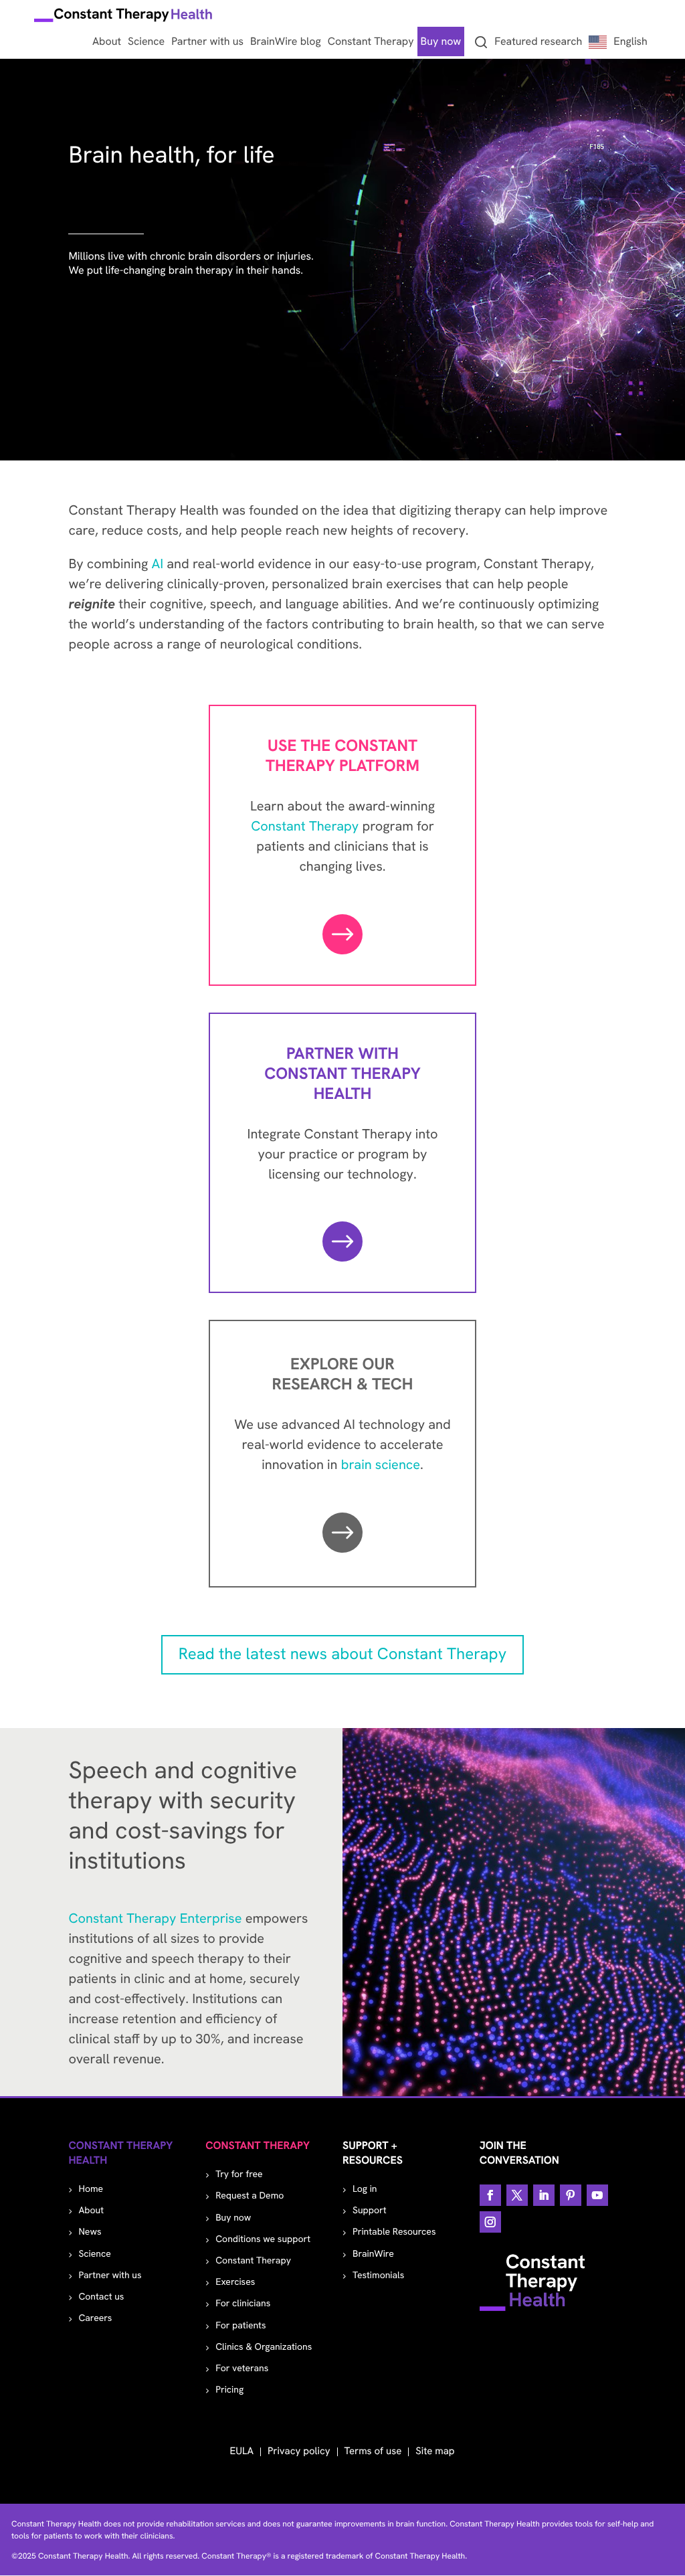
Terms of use (373, 2451)
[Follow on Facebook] (490, 2195)
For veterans (242, 2369)
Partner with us (110, 2276)
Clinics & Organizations (264, 2347)
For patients (240, 2326)
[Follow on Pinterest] (571, 2195)
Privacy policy (299, 2451)
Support (370, 2211)
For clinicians (243, 2304)
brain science (381, 1465)
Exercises (235, 2282)
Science (94, 2254)
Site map (435, 2451)
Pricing (229, 2390)
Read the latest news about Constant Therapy (342, 1654)
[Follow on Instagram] (490, 2222)
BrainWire (373, 2254)
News (90, 2232)
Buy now (233, 2218)
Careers (95, 2318)
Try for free (239, 2174)
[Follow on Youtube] (597, 2195)
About (91, 2211)
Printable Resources (394, 2232)
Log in (365, 2189)
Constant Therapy (305, 827)
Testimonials (378, 2276)
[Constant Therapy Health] (124, 17)
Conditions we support (263, 2239)
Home (91, 2189)
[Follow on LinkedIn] (544, 2195)
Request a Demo (250, 2196)
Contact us (101, 2297)
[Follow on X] (517, 2195)
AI (157, 564)
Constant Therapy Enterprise (155, 1919)
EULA (241, 2451)
